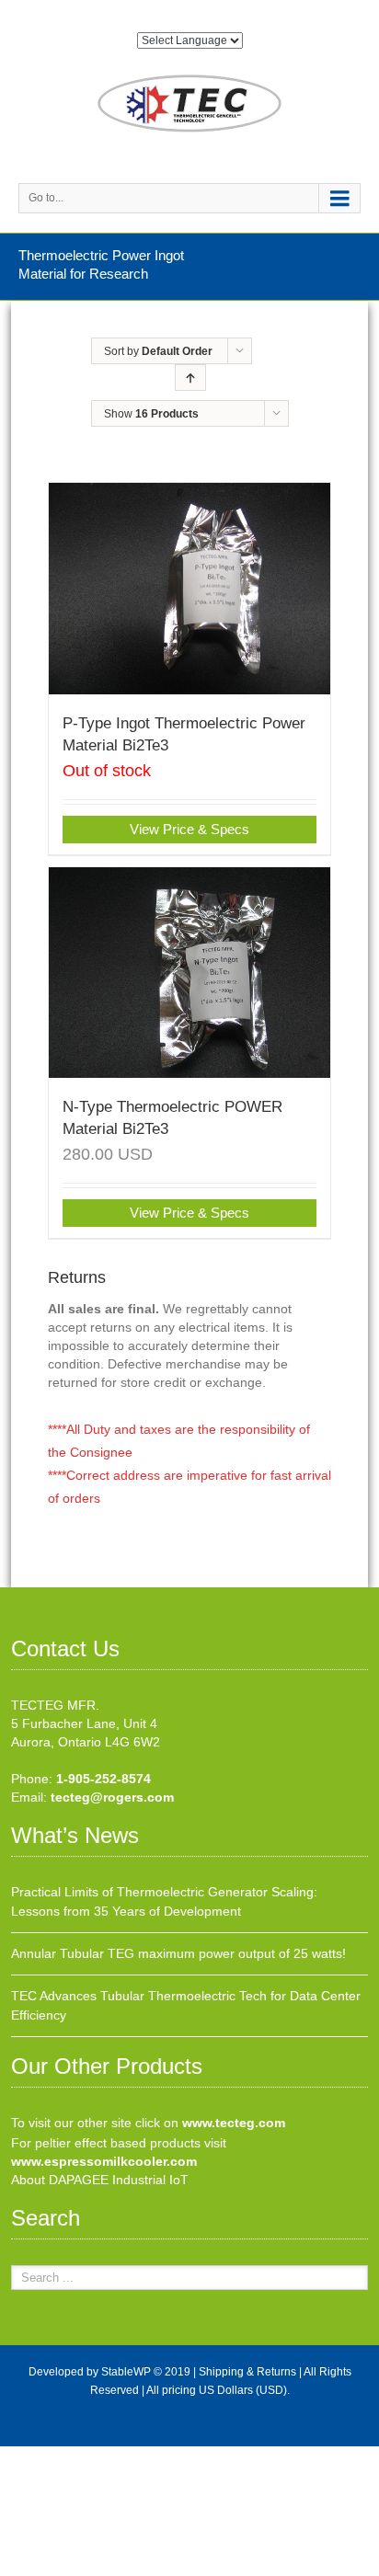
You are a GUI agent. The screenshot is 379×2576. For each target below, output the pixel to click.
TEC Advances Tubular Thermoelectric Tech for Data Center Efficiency (186, 2005)
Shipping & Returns (247, 2372)
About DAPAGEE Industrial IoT (100, 2180)
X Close (23, 2456)
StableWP (126, 2372)
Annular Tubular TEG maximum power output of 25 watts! (178, 1953)
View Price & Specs (189, 829)
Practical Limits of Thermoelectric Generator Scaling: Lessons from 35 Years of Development (164, 1901)
